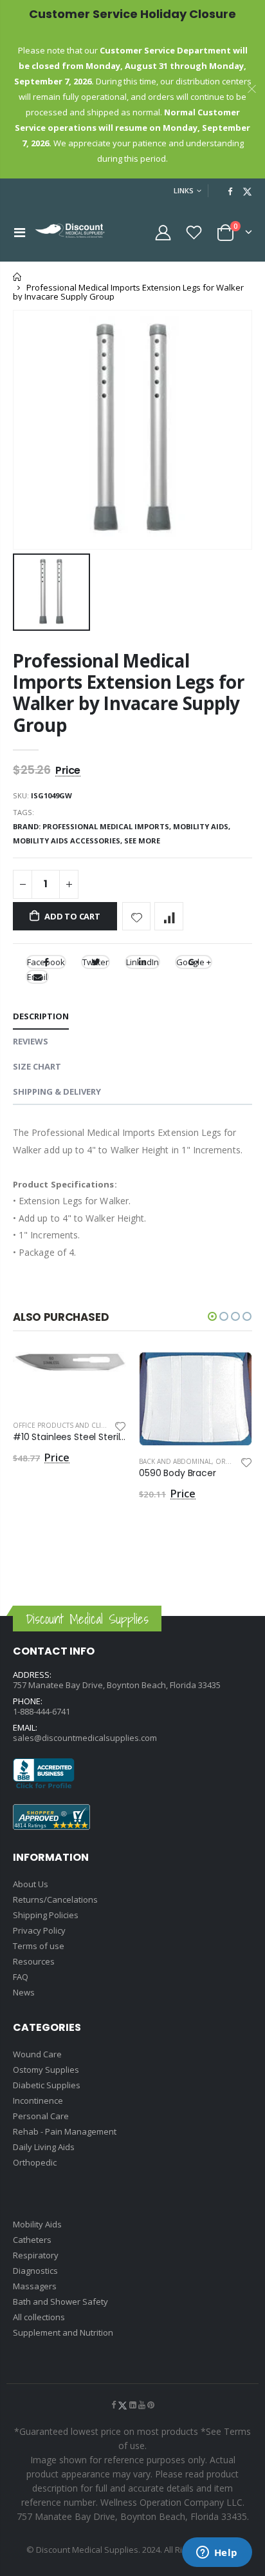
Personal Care (41, 2116)
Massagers (35, 2286)
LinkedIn (142, 962)
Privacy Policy (39, 1930)
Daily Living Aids (44, 2147)
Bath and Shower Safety (60, 2302)
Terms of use (39, 1946)
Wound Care (37, 2054)
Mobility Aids (37, 2224)
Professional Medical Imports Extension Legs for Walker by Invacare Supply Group (129, 693)
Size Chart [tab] (37, 1066)
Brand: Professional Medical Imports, (93, 826)
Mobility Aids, (203, 826)
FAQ (21, 1977)
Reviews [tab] (31, 1041)
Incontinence (38, 2100)
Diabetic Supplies (47, 2085)
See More (142, 841)
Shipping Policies (46, 1915)
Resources (34, 1961)
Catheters (32, 2240)
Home (18, 277)
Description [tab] (41, 1016)
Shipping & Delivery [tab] (57, 1091)
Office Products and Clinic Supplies (78, 1425)
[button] (212, 1316)
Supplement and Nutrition (63, 2332)
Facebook (46, 962)
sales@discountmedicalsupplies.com (85, 1738)
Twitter (96, 962)
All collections (39, 2317)
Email (37, 977)
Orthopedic (35, 2162)
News (24, 1992)
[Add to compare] (169, 917)
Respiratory (36, 2255)
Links (184, 190)
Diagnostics (35, 2271)
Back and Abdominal (175, 1461)
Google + (194, 962)
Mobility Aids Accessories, (69, 841)
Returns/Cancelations (55, 1899)
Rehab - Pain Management (65, 2131)
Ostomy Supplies (46, 2070)
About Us (31, 1884)
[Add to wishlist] (137, 917)
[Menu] (20, 232)
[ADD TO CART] (105, 1373)
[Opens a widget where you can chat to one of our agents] (217, 2553)
